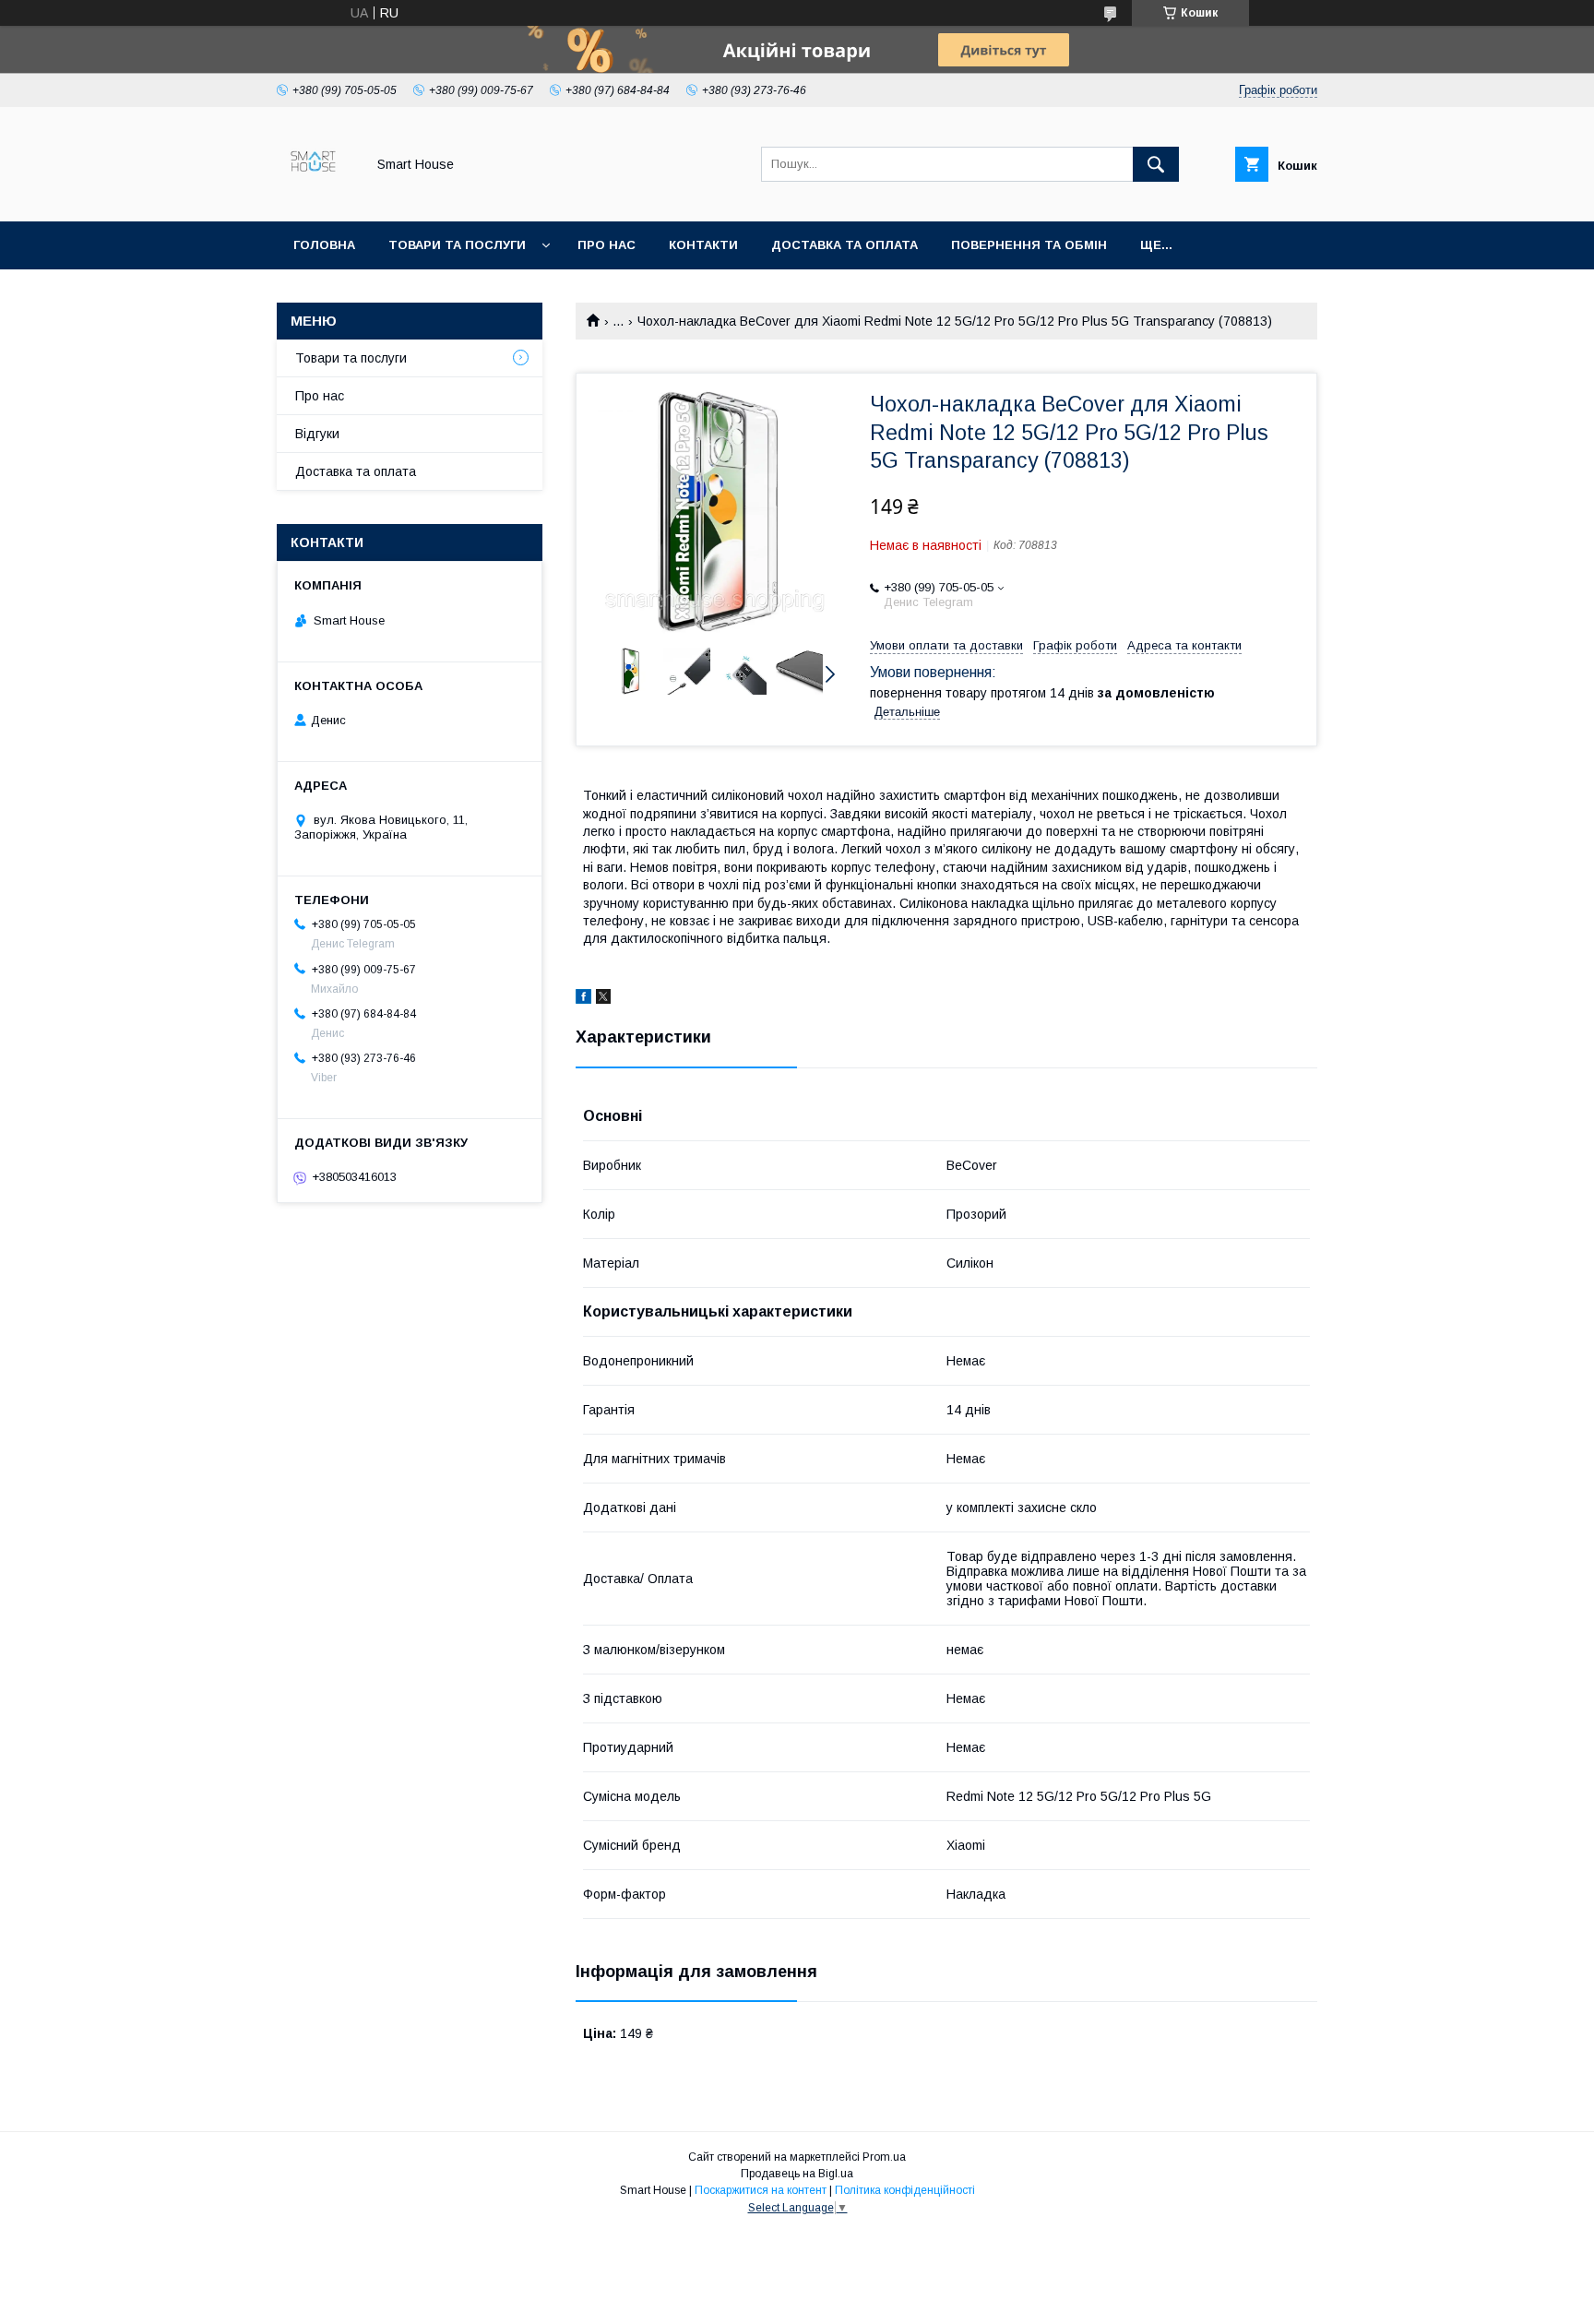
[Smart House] (316, 197)
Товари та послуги (457, 245)
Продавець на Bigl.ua (797, 2174)
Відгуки (317, 434)
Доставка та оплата (845, 245)
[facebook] (583, 999)
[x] (603, 999)
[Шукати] (1156, 164)
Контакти (703, 245)
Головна (324, 245)
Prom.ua (884, 2157)
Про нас (607, 245)
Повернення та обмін (1029, 245)
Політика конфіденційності (905, 2190)
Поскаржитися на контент (761, 2190)
